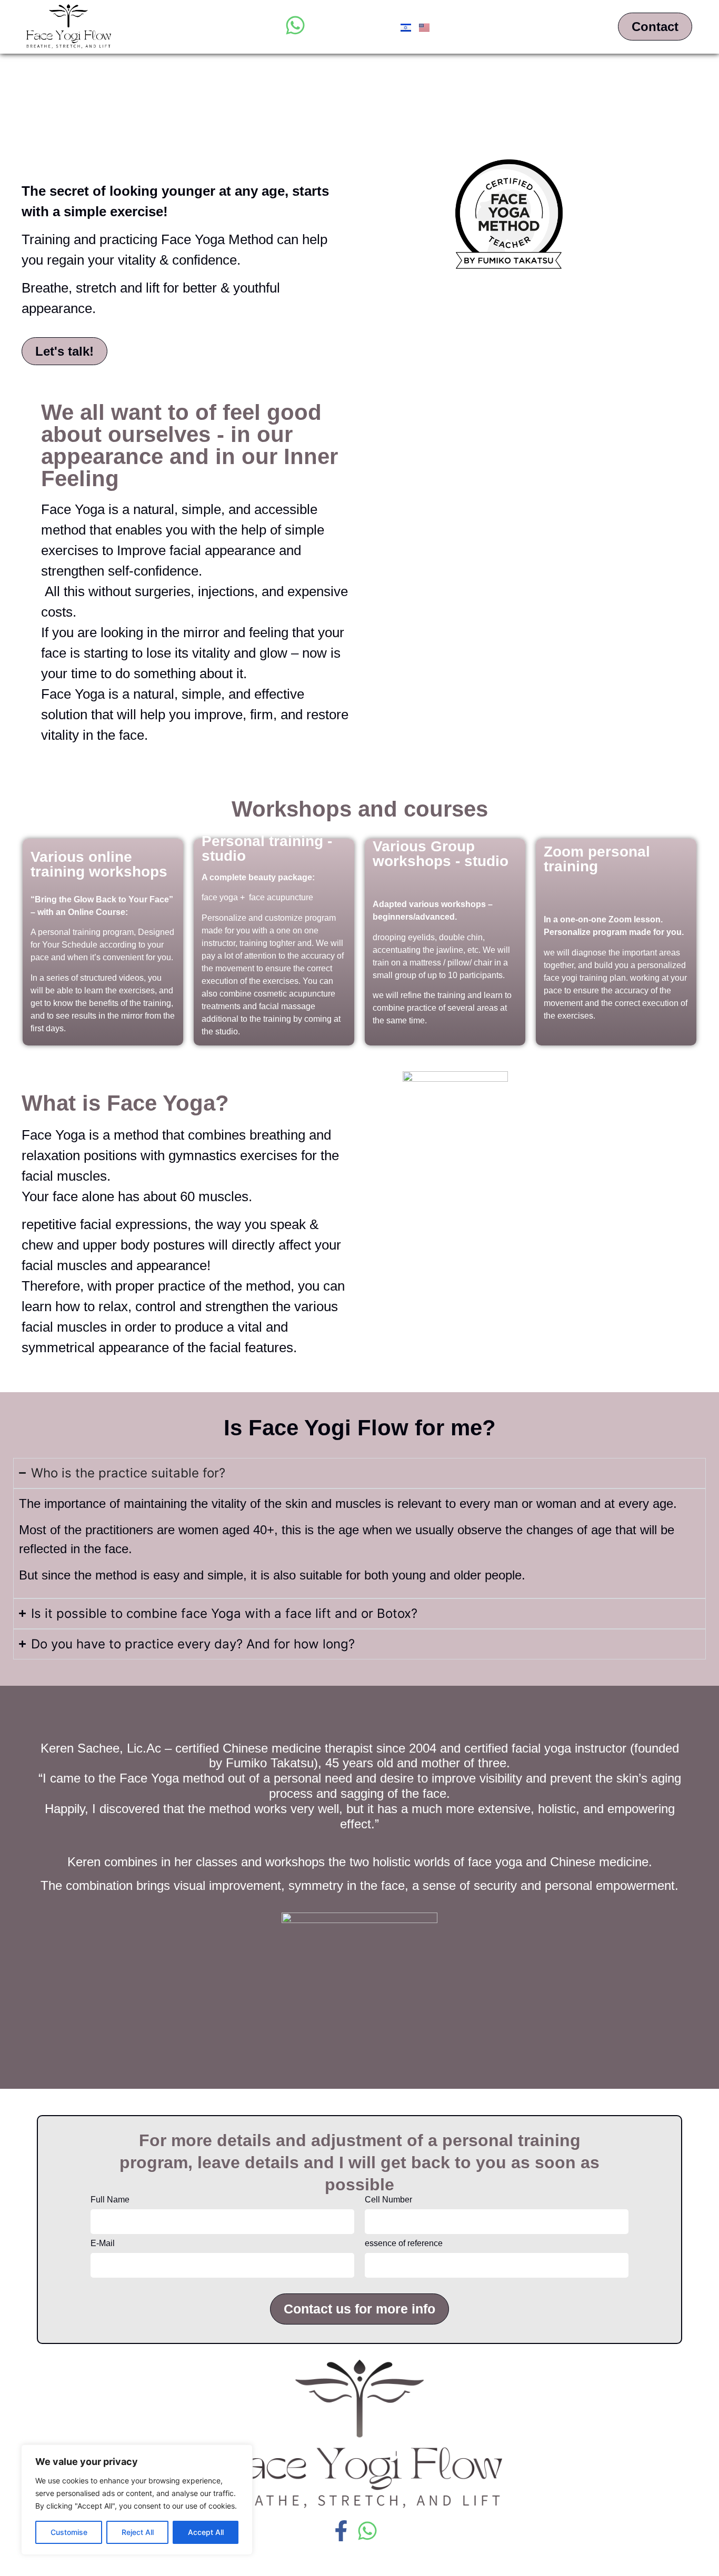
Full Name (110, 2200)
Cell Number (388, 2200)
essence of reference (404, 2243)
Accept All (206, 2532)
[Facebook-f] (341, 2531)
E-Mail (103, 2243)
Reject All (138, 2532)
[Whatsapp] (295, 25)
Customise (69, 2532)
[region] (137, 2500)
